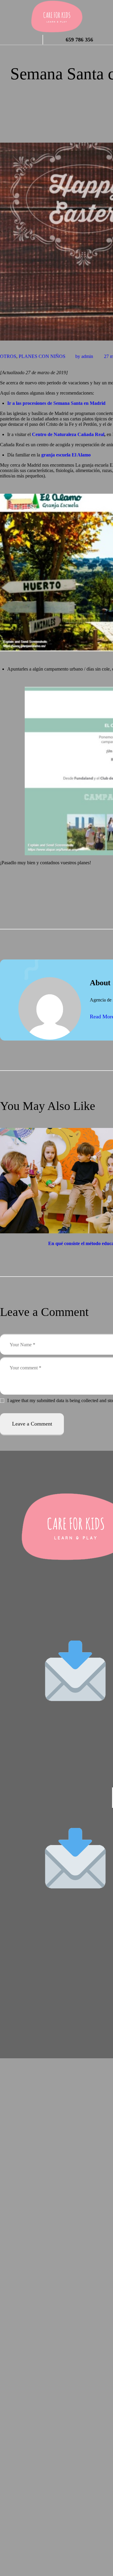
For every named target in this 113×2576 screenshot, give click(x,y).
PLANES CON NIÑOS (42, 356)
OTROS (8, 356)
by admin (85, 356)
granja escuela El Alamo (66, 455)
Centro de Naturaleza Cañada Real (67, 434)
